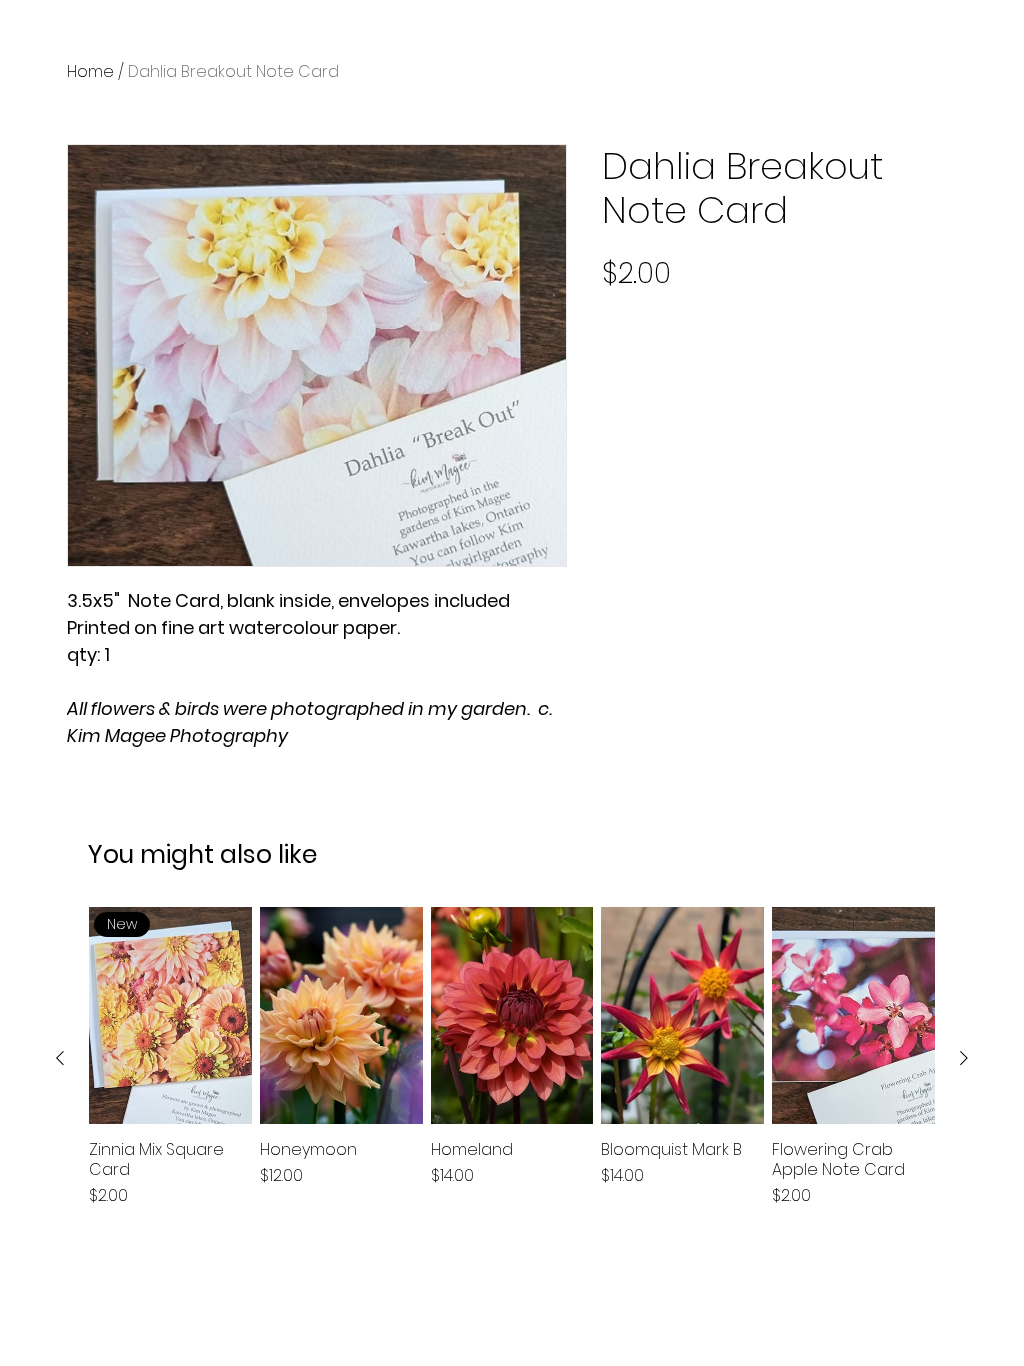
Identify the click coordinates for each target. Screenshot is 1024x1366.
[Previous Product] (60, 1058)
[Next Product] (964, 1058)
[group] (512, 1057)
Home (90, 71)
